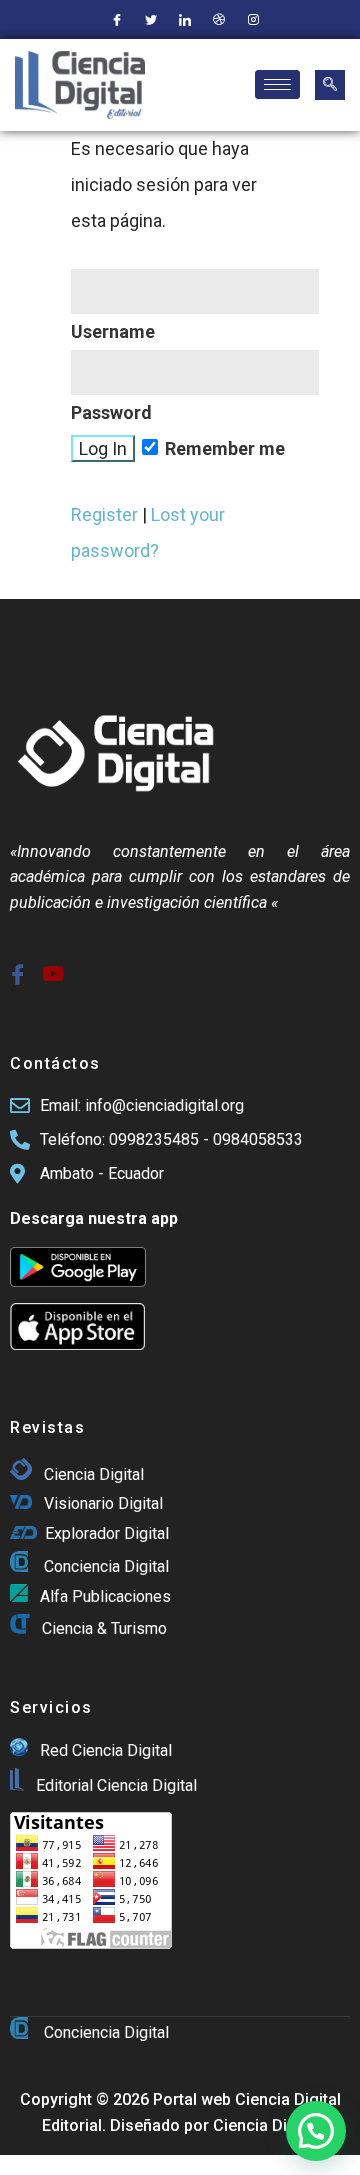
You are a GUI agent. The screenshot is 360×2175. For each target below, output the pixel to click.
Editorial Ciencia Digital (114, 1785)
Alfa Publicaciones (105, 1596)
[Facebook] (117, 20)
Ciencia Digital (94, 1474)
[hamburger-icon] (277, 84)
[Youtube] (49, 967)
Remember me (223, 448)
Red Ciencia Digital (106, 1750)
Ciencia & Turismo (104, 1629)
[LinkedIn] (185, 20)
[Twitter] (151, 20)
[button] (316, 2131)
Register (104, 514)
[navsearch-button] (330, 85)
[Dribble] (219, 20)
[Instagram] (253, 20)
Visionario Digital (103, 1503)
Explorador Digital (107, 1533)
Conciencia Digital (106, 1566)
